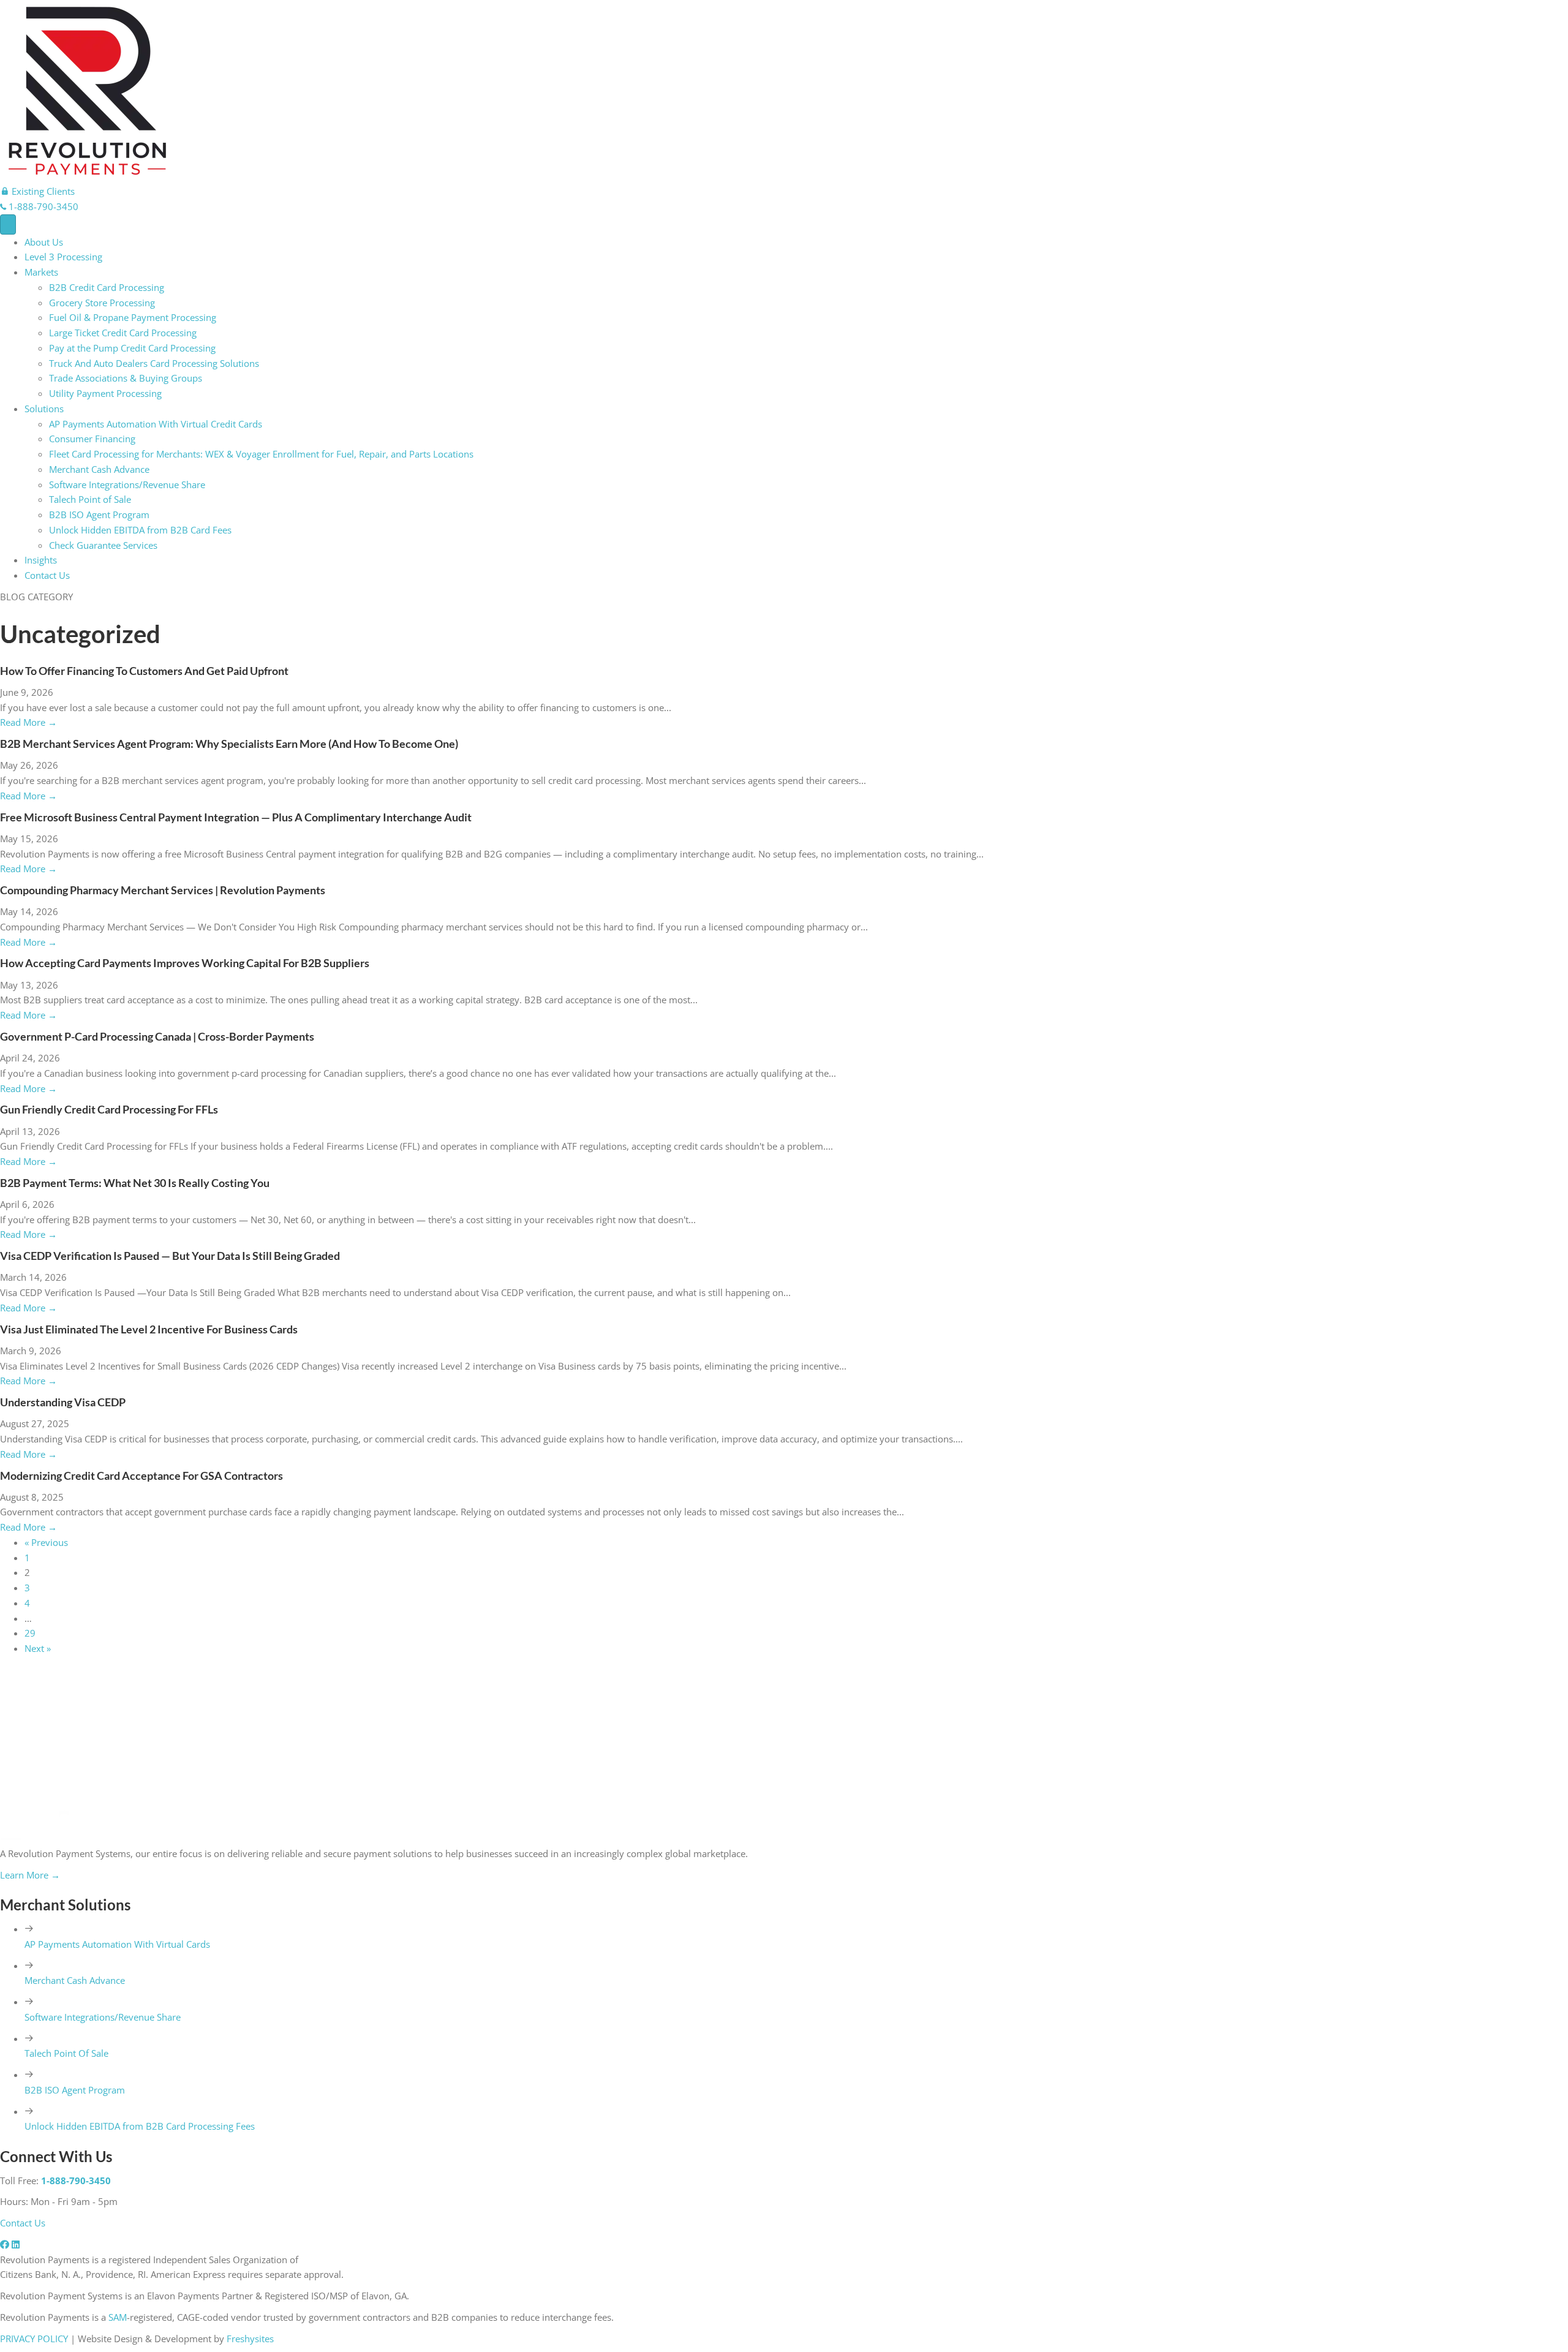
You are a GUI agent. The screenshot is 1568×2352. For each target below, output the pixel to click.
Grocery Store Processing (102, 303)
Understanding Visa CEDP (63, 1402)
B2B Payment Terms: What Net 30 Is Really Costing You (135, 1183)
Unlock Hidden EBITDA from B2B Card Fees (140, 530)
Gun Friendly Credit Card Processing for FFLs (109, 1109)
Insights (41, 560)
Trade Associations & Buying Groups (126, 378)
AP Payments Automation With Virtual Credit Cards (156, 424)
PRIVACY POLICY (34, 2339)
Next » (38, 1648)
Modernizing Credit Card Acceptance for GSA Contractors (141, 1476)
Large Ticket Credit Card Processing (123, 333)
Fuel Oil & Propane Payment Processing (133, 317)
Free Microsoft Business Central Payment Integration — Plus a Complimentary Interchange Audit (236, 817)
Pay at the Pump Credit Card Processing (132, 348)
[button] (37, 191)
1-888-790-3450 (76, 2180)
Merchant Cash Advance (99, 469)
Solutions (44, 409)
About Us (44, 242)
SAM (118, 2317)
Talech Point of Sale (90, 499)
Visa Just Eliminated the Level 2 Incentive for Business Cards (149, 1329)
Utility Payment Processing (105, 393)
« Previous (46, 1542)
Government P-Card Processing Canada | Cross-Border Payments (157, 1036)
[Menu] (8, 224)
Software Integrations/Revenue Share (127, 484)
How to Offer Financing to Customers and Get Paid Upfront (144, 671)
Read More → (28, 722)
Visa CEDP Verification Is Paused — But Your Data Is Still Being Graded (170, 1256)
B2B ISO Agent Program (99, 514)
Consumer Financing (92, 439)
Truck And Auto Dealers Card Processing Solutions (154, 363)
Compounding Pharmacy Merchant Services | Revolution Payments (163, 890)
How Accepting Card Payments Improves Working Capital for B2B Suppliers (185, 963)
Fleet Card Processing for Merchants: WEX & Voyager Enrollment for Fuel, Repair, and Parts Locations (261, 454)
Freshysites (250, 2339)
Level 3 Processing (63, 257)
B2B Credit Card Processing (107, 287)
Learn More (30, 1875)
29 (30, 1633)
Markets (41, 272)
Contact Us (47, 575)
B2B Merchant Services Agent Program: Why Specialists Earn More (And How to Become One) (229, 744)
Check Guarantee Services (103, 545)
